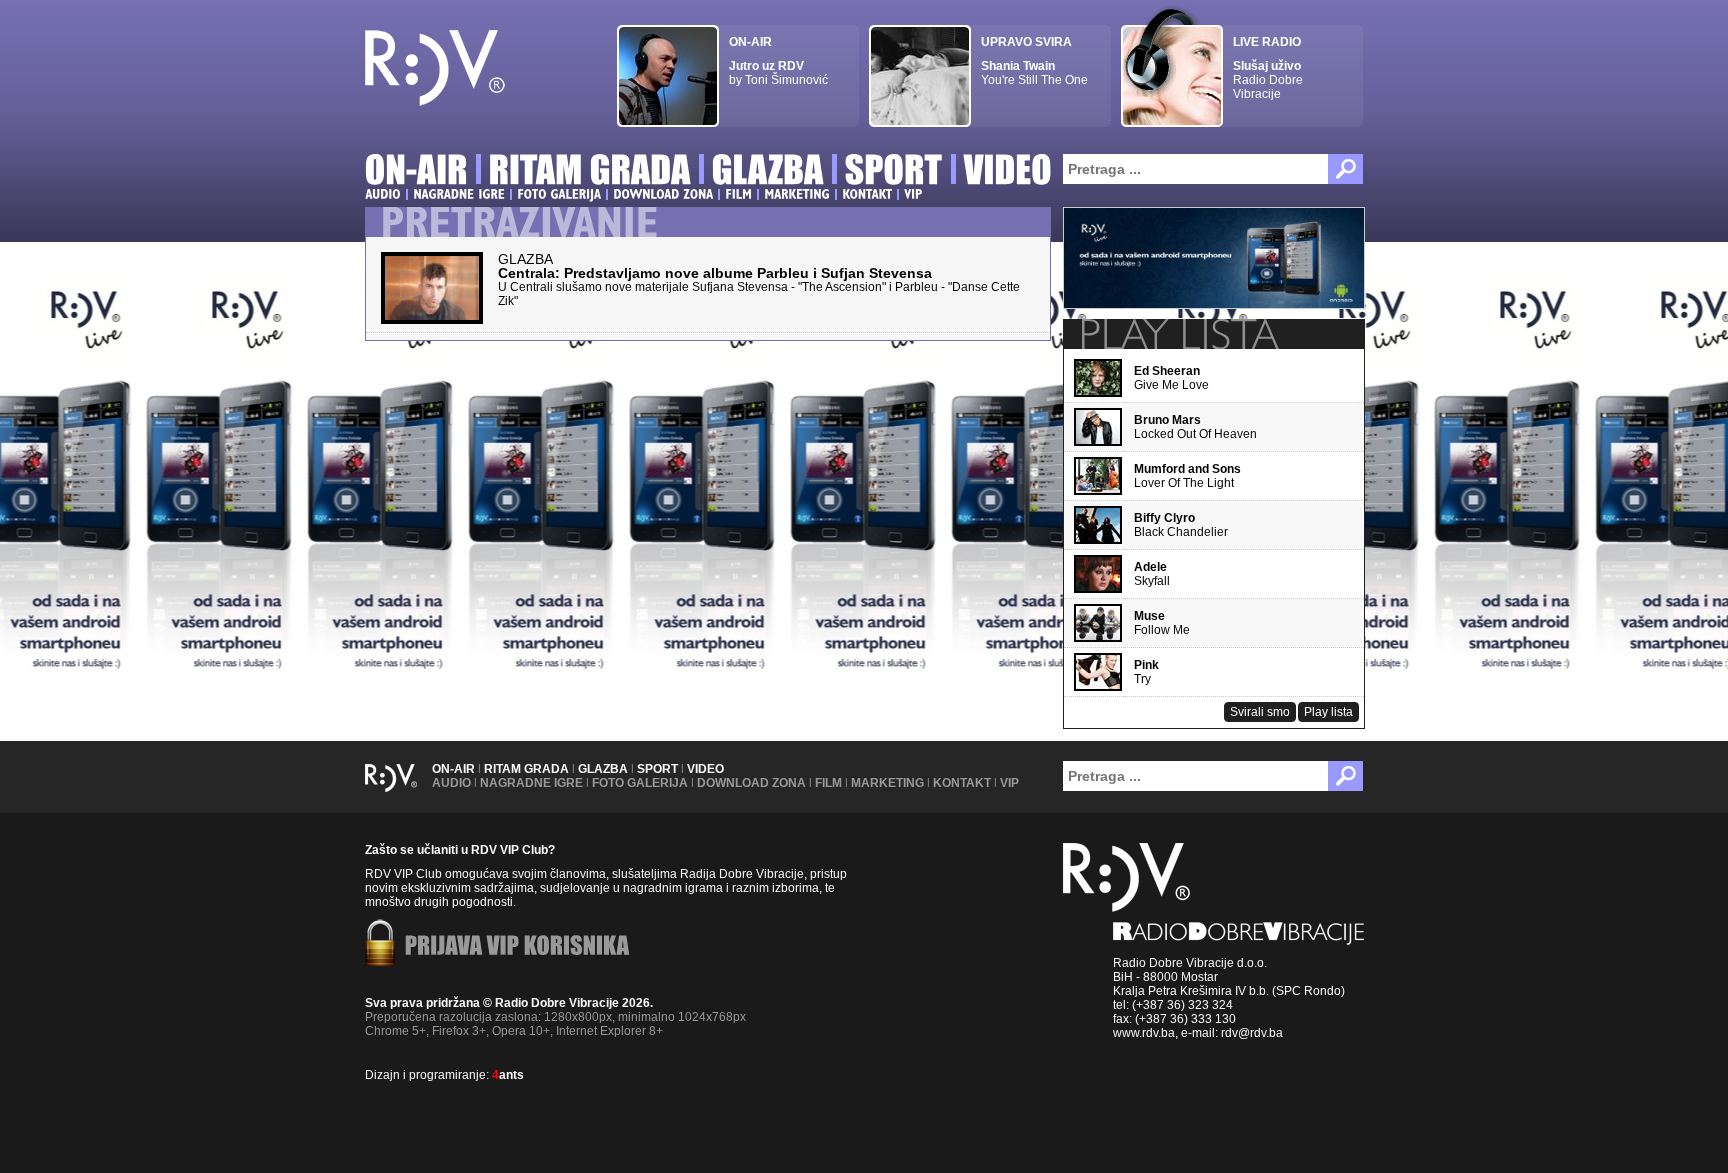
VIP (1009, 783)
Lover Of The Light (1187, 476)
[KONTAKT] (867, 194)
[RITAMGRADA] (590, 172)
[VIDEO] (1008, 172)
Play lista (1328, 712)
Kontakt (962, 783)
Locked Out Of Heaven (1195, 427)
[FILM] (738, 194)
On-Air (453, 769)
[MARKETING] (797, 194)
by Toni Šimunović (778, 61)
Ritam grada (526, 769)
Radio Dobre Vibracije (1268, 68)
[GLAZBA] (768, 172)
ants (508, 1075)
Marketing (887, 783)
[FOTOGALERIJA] (559, 194)
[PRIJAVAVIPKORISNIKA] (517, 947)
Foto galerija (640, 783)
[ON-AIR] (416, 172)
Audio (451, 783)
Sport (657, 769)
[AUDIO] (383, 194)
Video (705, 769)
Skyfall (1152, 574)
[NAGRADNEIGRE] (459, 194)
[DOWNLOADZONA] (663, 194)
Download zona (751, 783)
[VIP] (913, 194)
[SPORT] (894, 172)
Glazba (603, 769)
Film (828, 783)
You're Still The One (1034, 61)
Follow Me (1162, 623)
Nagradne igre (531, 783)
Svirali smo (1260, 712)
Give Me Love (1171, 378)
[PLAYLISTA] (1178, 334)
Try (1146, 672)
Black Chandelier (1181, 525)
